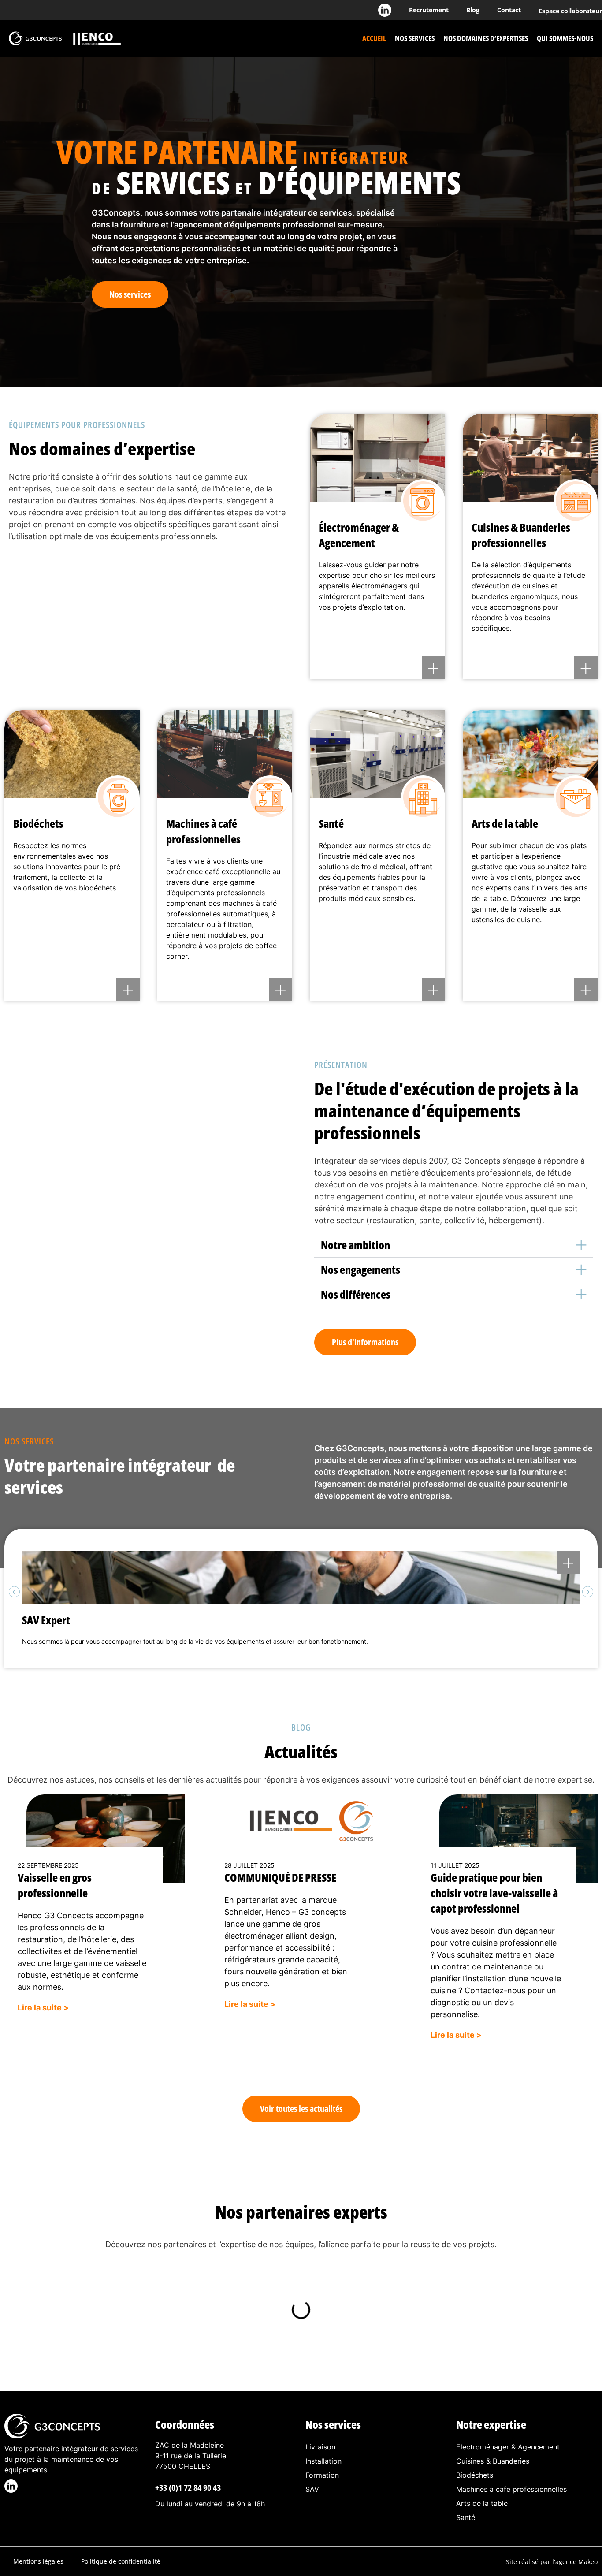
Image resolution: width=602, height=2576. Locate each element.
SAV (312, 2489)
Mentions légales (38, 2561)
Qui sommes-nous (565, 38)
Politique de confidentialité (121, 2561)
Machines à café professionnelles (511, 2489)
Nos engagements (360, 1269)
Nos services (415, 38)
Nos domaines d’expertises (486, 38)
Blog (473, 10)
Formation (322, 2475)
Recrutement (429, 10)
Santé (466, 2517)
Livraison (320, 2447)
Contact (509, 10)
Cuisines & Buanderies (493, 2461)
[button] (454, 1245)
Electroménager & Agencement (508, 2447)
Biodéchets (475, 2475)
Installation (323, 2461)
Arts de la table (482, 2503)
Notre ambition (355, 1245)
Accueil (374, 38)
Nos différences (356, 1294)
